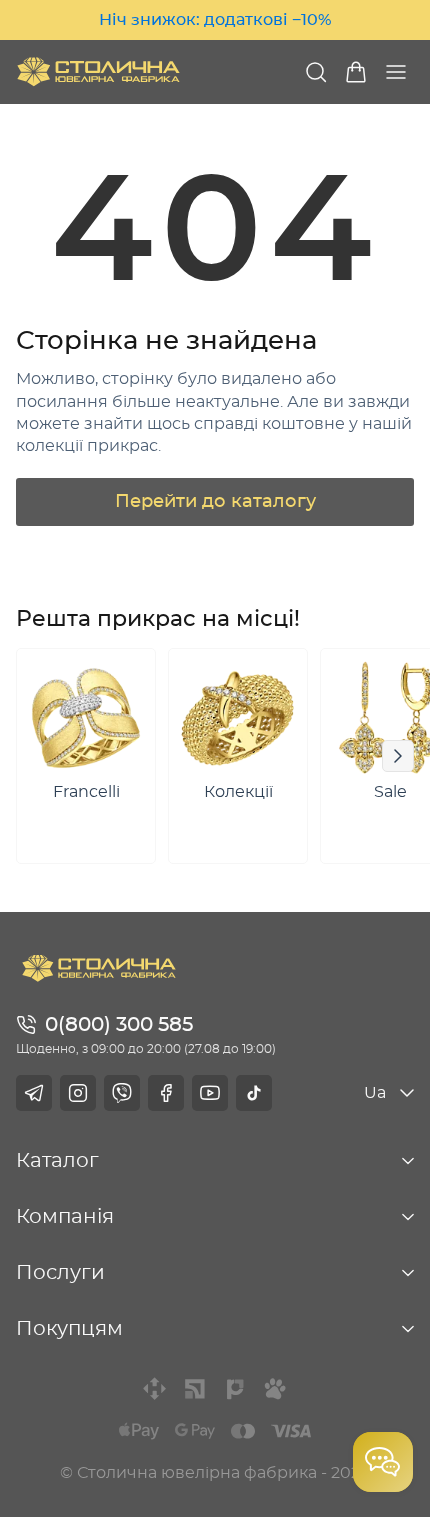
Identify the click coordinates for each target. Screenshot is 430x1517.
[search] (316, 72)
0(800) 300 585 (119, 1025)
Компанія (65, 1217)
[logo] (98, 71)
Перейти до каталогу (215, 502)
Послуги (60, 1273)
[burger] (396, 72)
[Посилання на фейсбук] (166, 1093)
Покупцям (69, 1329)
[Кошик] (356, 72)
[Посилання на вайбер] (122, 1093)
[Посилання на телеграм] (34, 1093)
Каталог (57, 1161)
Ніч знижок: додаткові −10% (215, 20)
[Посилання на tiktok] (254, 1093)
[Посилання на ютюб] (210, 1093)
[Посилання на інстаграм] (78, 1093)
